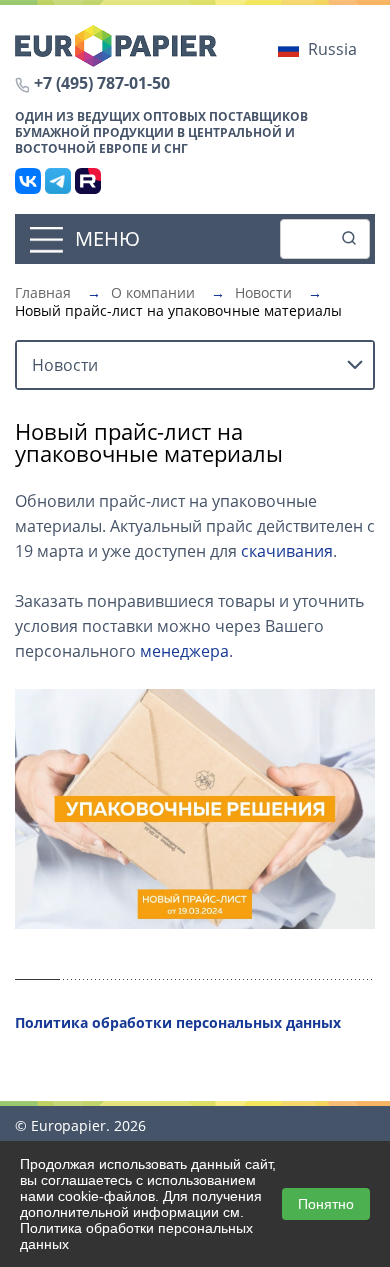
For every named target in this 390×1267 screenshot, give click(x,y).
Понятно (326, 1204)
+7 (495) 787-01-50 (102, 83)
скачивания (287, 551)
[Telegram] (58, 181)
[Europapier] (116, 44)
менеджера (184, 651)
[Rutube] (88, 181)
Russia (332, 49)
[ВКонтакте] (28, 181)
